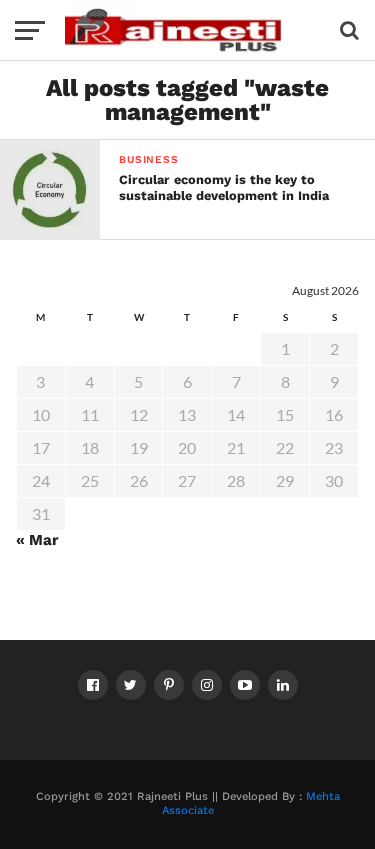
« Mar (37, 540)
